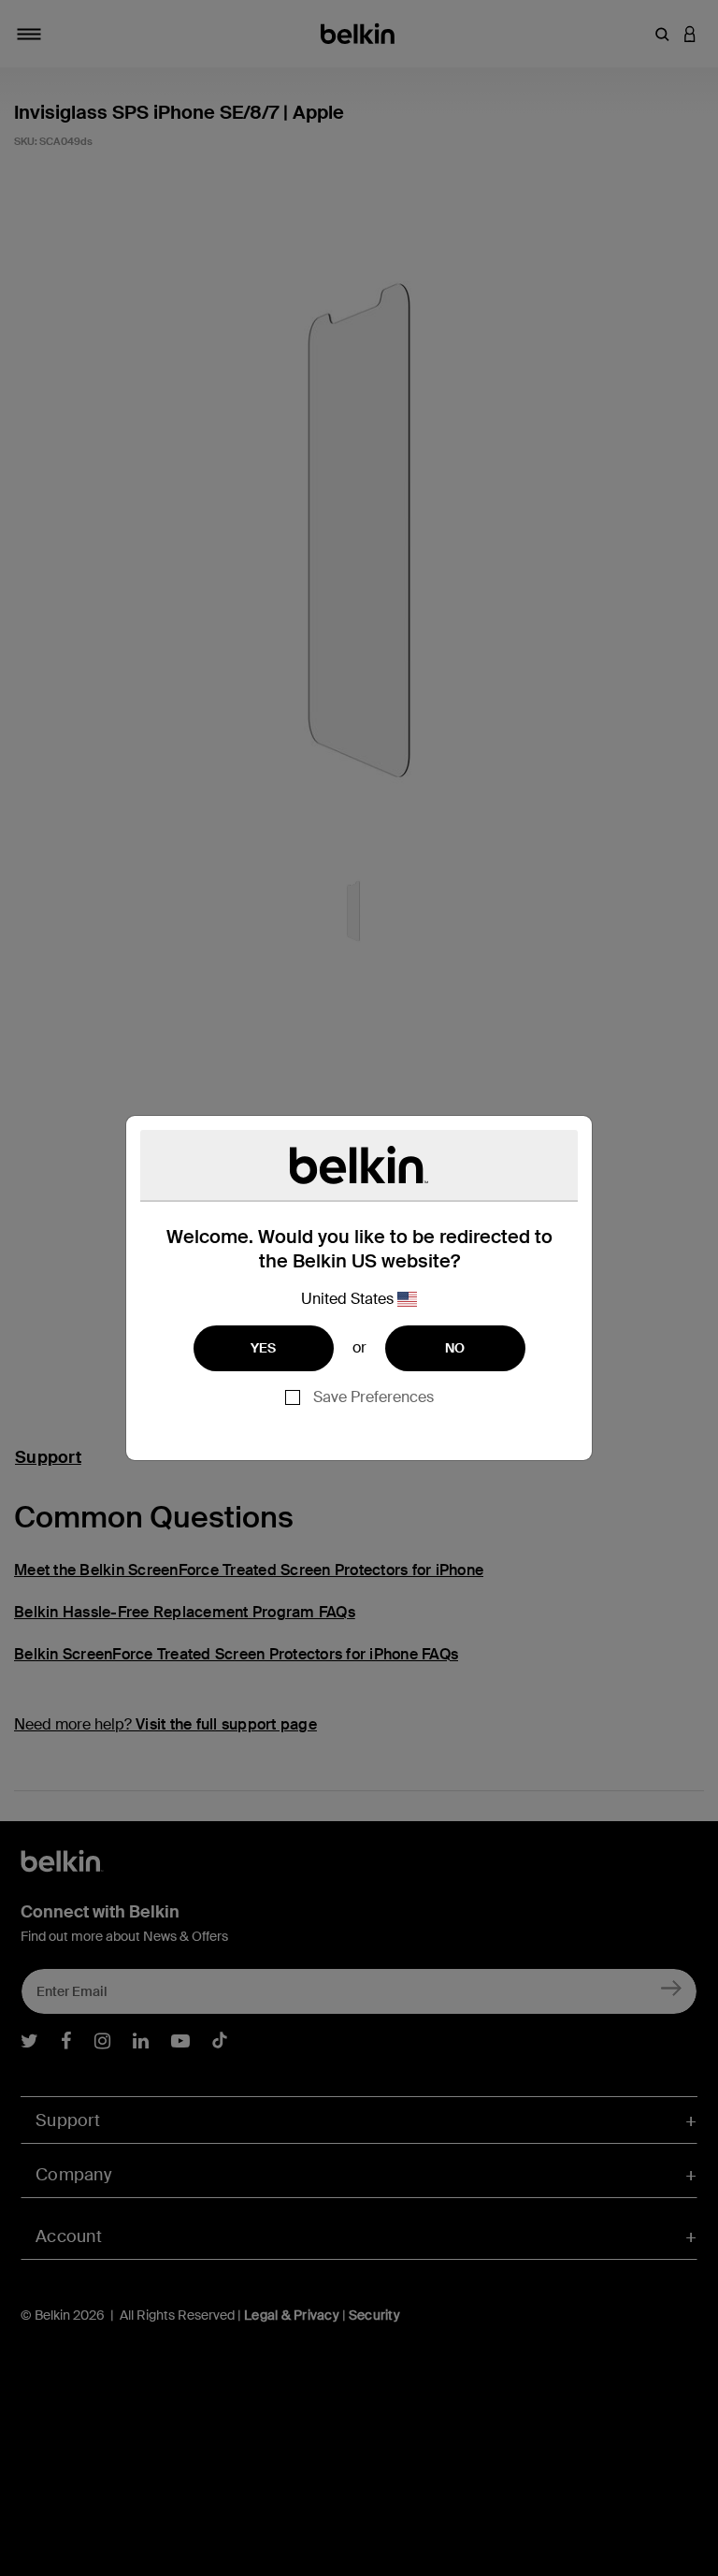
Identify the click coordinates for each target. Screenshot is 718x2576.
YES (264, 1348)
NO (455, 1348)
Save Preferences (373, 1397)
